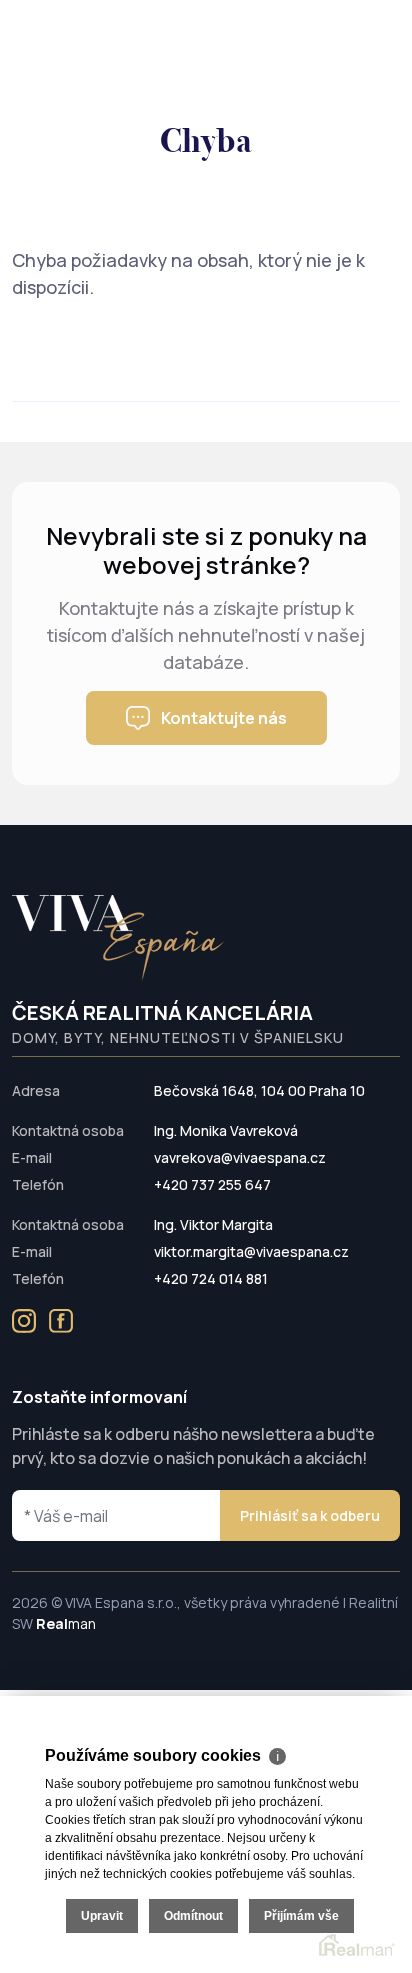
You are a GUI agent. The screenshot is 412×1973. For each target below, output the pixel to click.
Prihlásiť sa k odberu (310, 1515)
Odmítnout (193, 1916)
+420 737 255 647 (212, 1184)
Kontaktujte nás (224, 718)
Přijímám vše (301, 1916)
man (66, 1623)
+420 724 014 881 (211, 1278)
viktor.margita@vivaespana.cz (251, 1251)
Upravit (102, 1916)
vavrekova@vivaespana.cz (240, 1157)
